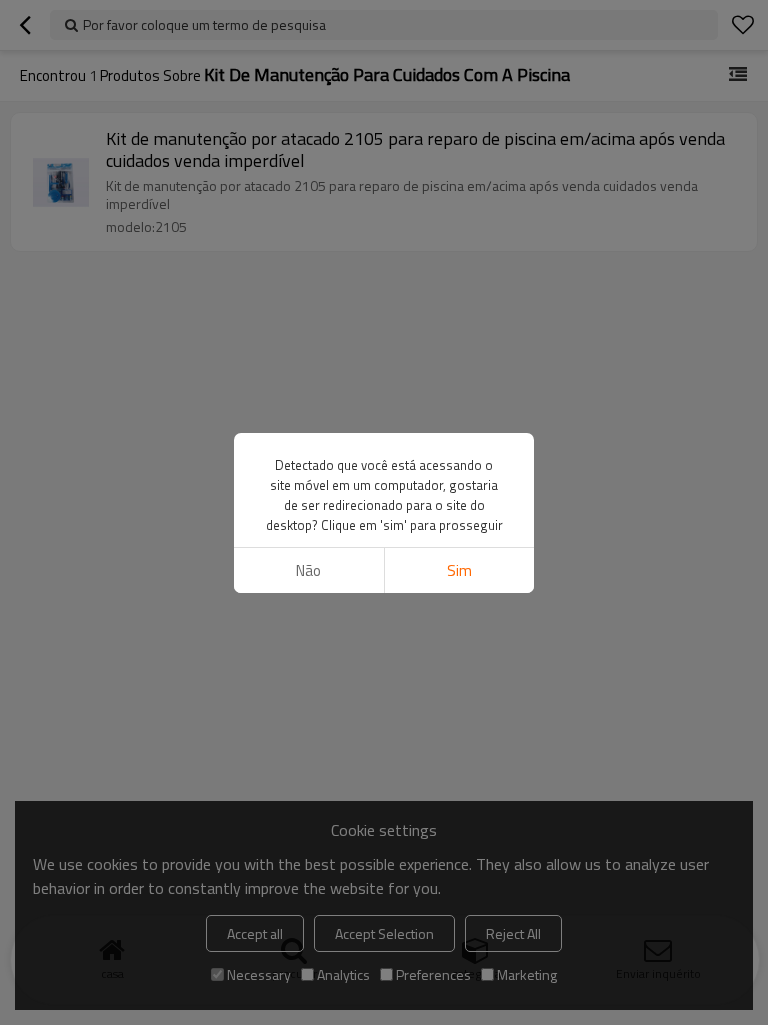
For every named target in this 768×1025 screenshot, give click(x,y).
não (308, 570)
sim (459, 570)
